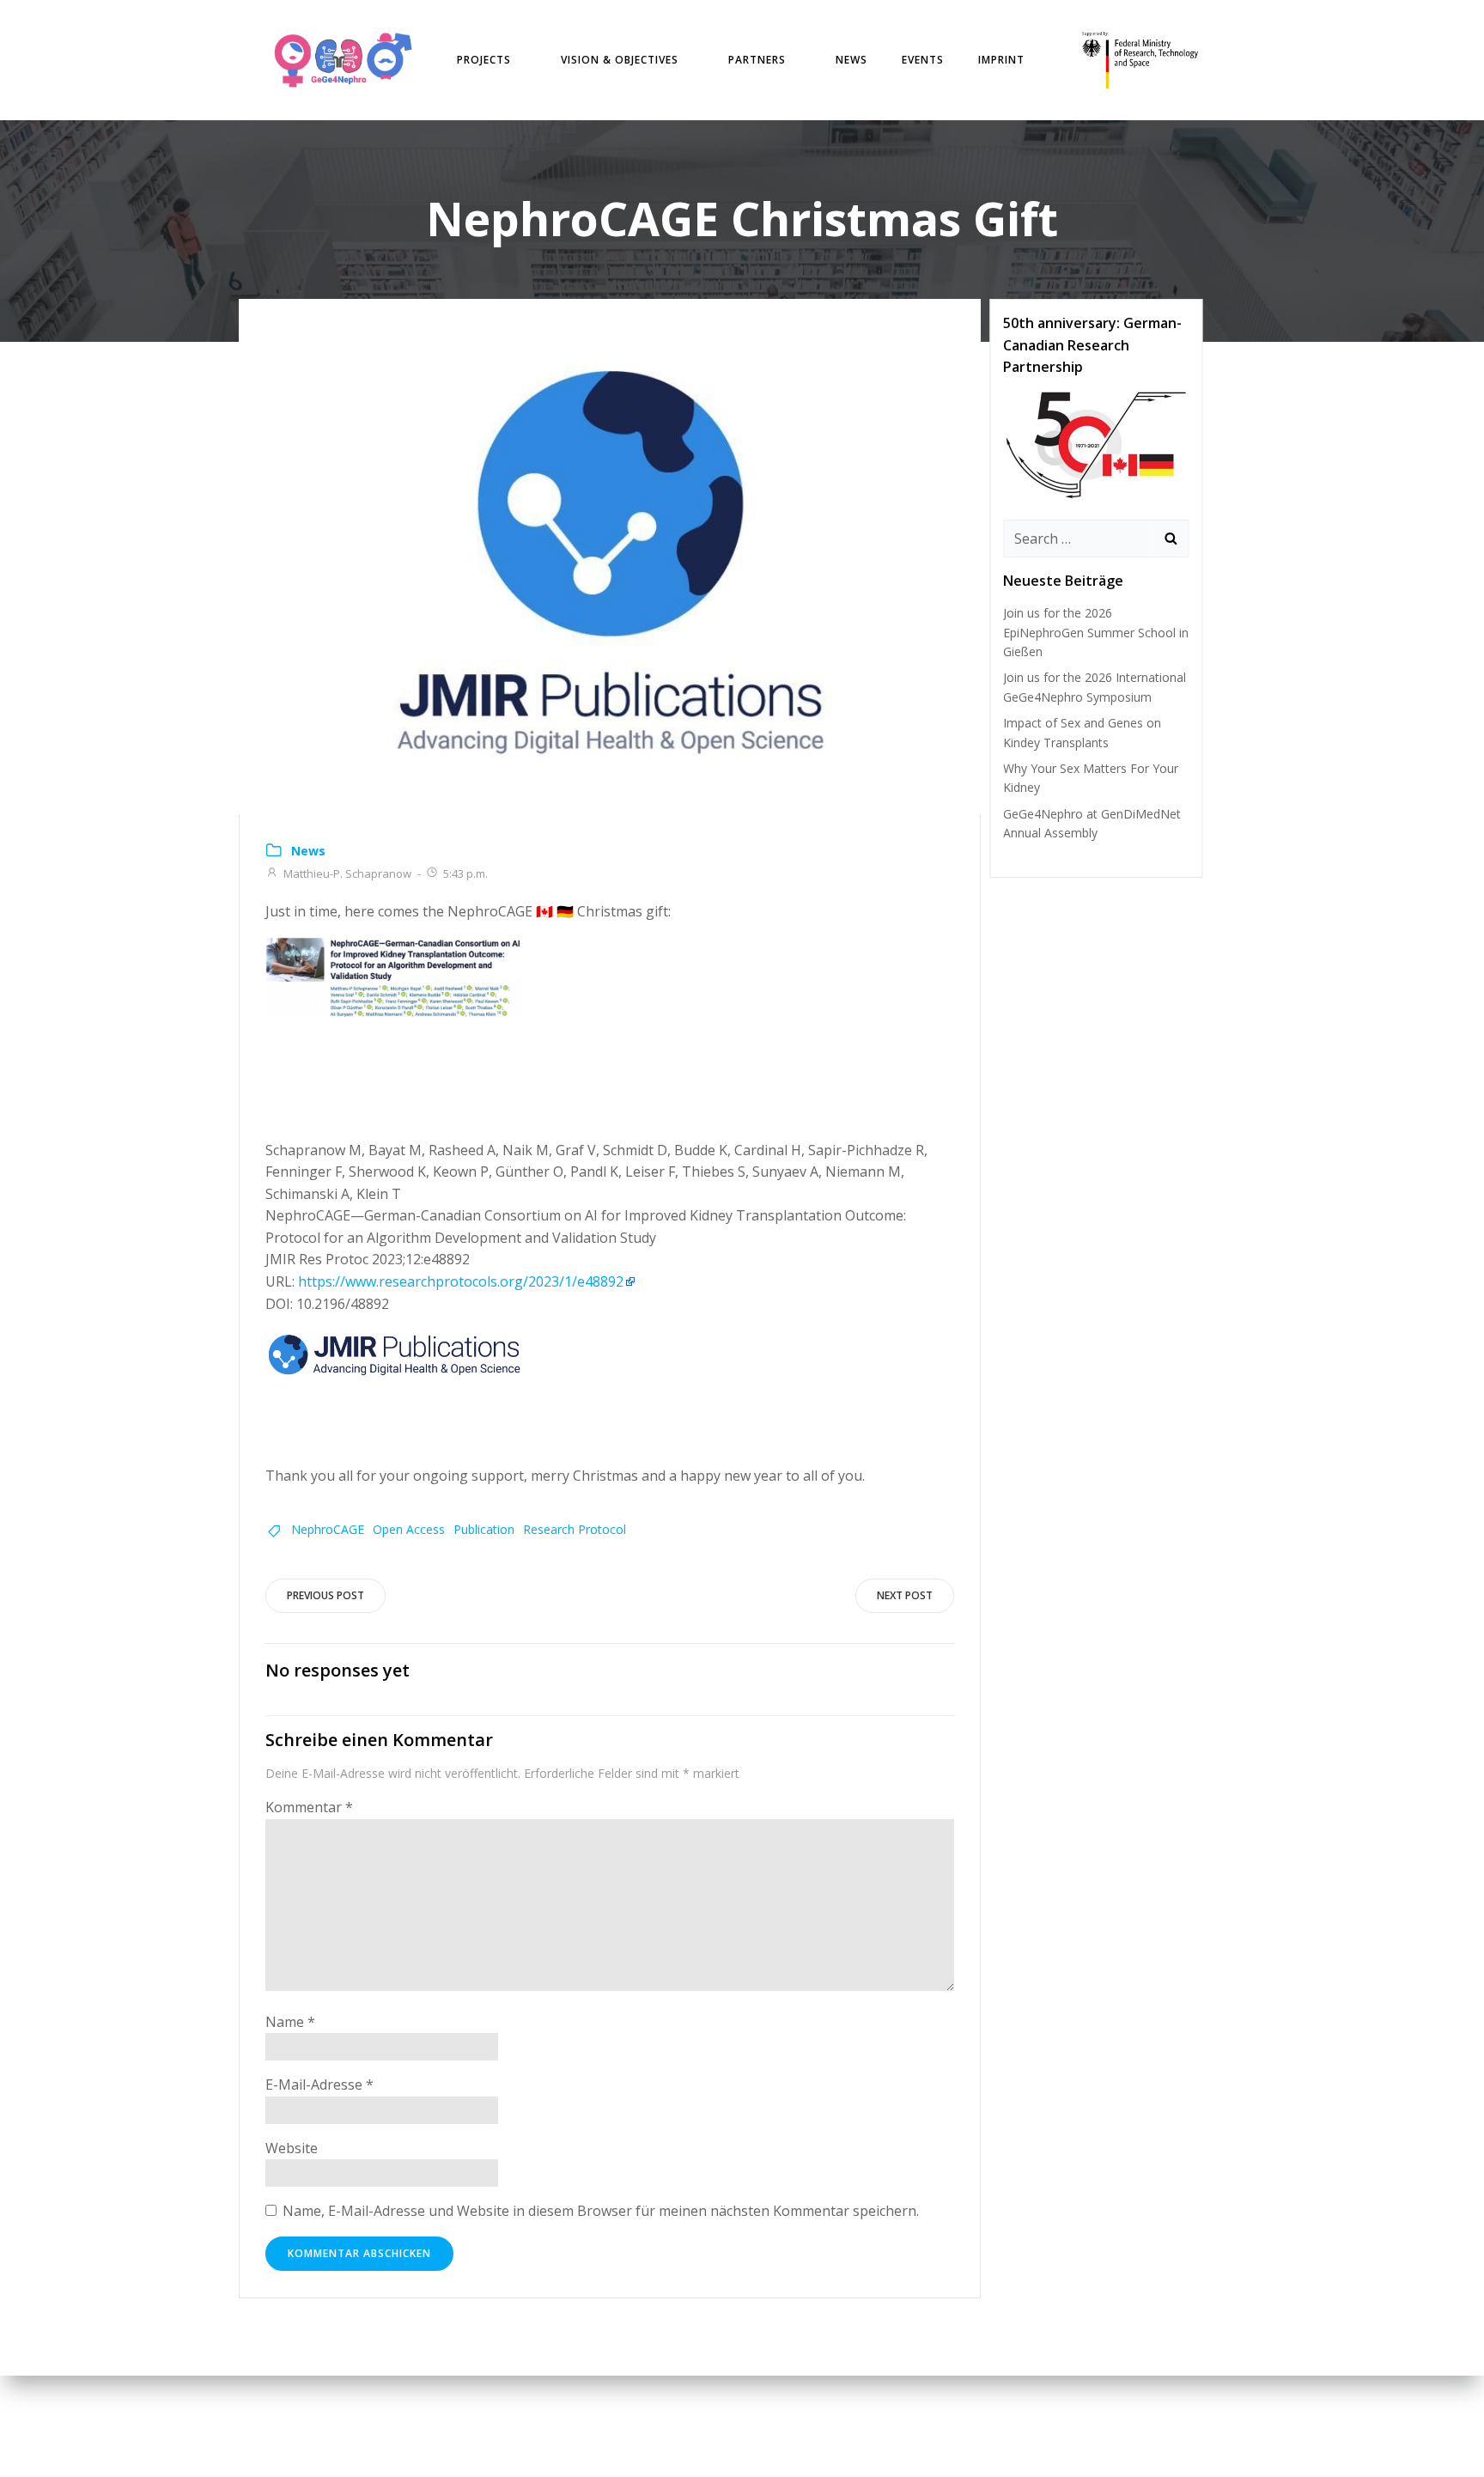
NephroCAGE (328, 1529)
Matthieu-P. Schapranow (347, 873)
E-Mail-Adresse (319, 2084)
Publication (484, 1529)
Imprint (1001, 60)
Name (290, 2022)
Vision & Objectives (620, 60)
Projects (484, 60)
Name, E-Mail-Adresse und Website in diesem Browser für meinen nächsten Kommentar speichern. (601, 2211)
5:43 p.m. (465, 873)
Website (292, 2148)
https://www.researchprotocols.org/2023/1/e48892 (461, 1281)
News (851, 60)
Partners (757, 60)
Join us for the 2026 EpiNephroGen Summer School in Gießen (1096, 632)
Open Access (409, 1529)
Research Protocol (575, 1529)
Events (923, 60)
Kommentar (309, 1807)
